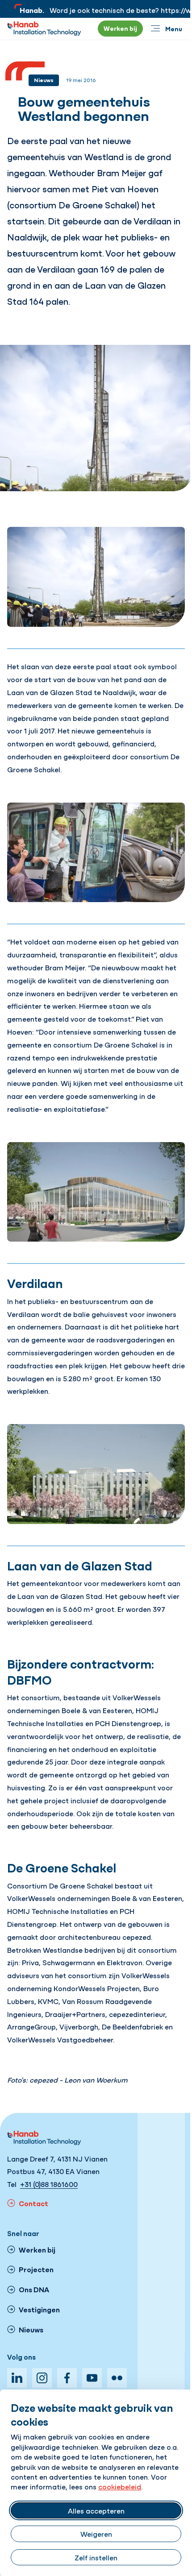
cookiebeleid (120, 2486)
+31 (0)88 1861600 (49, 2184)
